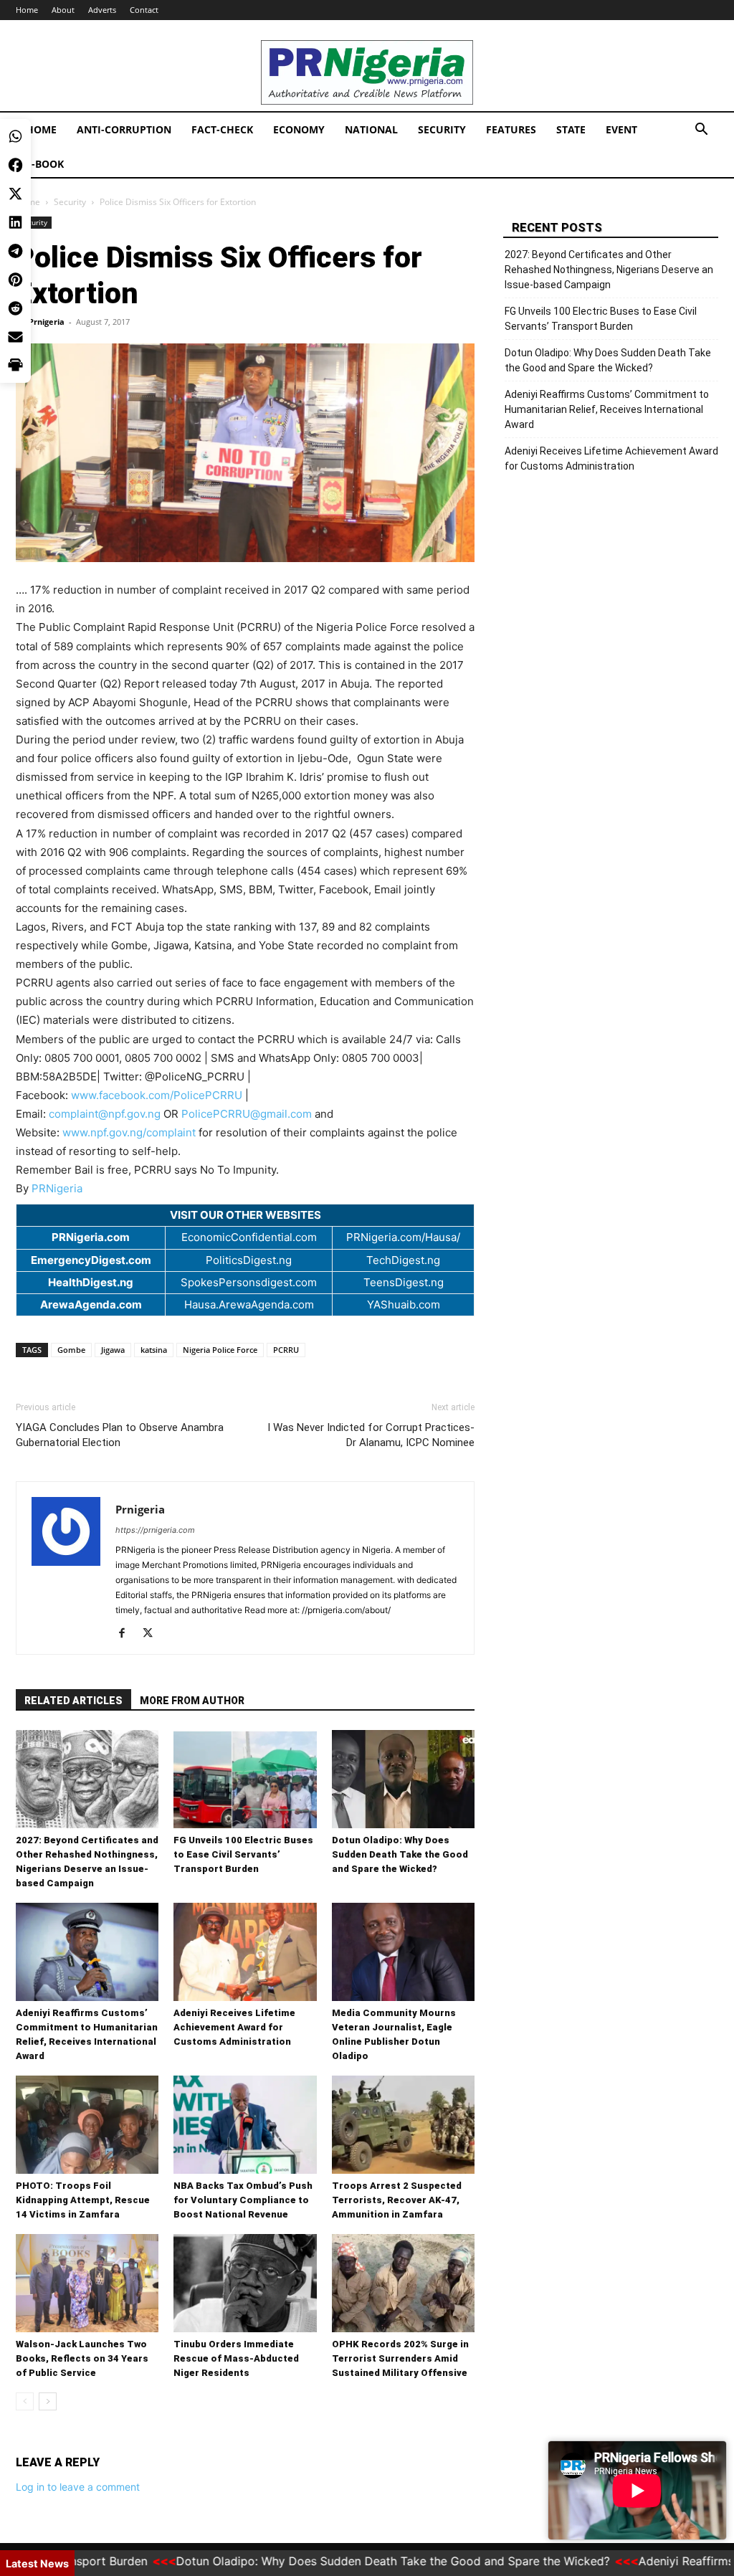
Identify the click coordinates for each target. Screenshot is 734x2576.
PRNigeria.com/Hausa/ (403, 1237)
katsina (154, 1350)
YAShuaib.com (404, 1304)
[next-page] (48, 2401)
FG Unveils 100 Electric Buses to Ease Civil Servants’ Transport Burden (243, 1854)
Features (511, 129)
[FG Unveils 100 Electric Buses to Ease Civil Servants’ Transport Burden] (245, 1779)
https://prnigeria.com (155, 1530)
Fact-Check (222, 129)
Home (41, 129)
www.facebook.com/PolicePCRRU (157, 1095)
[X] (153, 1634)
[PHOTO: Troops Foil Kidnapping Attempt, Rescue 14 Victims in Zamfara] (87, 2125)
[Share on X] (15, 79)
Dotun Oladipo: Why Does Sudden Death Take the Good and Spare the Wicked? (400, 1854)
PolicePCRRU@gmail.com (247, 1114)
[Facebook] (127, 1634)
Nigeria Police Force (220, 1350)
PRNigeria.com (91, 1237)
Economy (299, 129)
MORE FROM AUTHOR (192, 1701)
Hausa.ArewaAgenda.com (249, 1304)
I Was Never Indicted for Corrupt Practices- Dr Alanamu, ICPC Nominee (371, 1435)
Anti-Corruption (124, 129)
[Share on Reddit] (15, 194)
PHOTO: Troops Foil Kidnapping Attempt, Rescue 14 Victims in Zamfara (83, 2200)
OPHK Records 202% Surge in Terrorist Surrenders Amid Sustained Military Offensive (400, 2358)
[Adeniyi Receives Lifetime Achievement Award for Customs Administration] (245, 1952)
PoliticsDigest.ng (249, 1260)
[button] (701, 131)
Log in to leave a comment (78, 2487)
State (571, 129)
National (371, 129)
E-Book (45, 164)
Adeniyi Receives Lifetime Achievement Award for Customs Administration (234, 2027)
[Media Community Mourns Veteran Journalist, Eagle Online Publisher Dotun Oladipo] (403, 1952)
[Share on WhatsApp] (15, 22)
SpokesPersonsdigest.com (249, 1282)
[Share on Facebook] (15, 50)
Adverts (102, 10)
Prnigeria (47, 322)
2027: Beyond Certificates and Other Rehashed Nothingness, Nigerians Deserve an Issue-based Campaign (609, 270)
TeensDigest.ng (404, 1282)
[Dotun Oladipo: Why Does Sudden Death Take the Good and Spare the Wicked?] (403, 1779)
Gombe (71, 1350)
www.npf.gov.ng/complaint (129, 1132)
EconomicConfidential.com (249, 1237)
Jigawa (113, 1350)
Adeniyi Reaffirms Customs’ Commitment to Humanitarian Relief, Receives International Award (607, 409)
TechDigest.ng (403, 1260)
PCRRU (286, 1350)
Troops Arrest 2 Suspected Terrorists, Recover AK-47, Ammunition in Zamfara (397, 2200)
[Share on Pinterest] (15, 165)
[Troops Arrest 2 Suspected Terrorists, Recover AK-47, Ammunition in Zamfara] (403, 2125)
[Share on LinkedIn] (15, 108)
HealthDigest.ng (91, 1282)
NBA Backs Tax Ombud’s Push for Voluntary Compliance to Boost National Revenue (243, 2200)
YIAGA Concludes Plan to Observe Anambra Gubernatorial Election (120, 1435)
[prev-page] (25, 2401)
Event (621, 129)
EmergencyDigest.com (91, 1260)
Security (442, 129)
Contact (144, 10)
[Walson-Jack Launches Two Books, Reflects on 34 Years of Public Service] (87, 2283)
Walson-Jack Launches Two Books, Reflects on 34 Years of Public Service (82, 2358)
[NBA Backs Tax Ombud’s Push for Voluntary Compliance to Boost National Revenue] (245, 2125)
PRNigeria (57, 1188)
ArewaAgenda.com (91, 1304)
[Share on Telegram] (15, 136)
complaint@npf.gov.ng (105, 1114)
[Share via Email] (15, 222)
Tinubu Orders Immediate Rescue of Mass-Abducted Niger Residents (236, 2358)
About (63, 10)
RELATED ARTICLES (73, 1701)
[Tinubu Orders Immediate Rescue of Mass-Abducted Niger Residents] (245, 2283)
